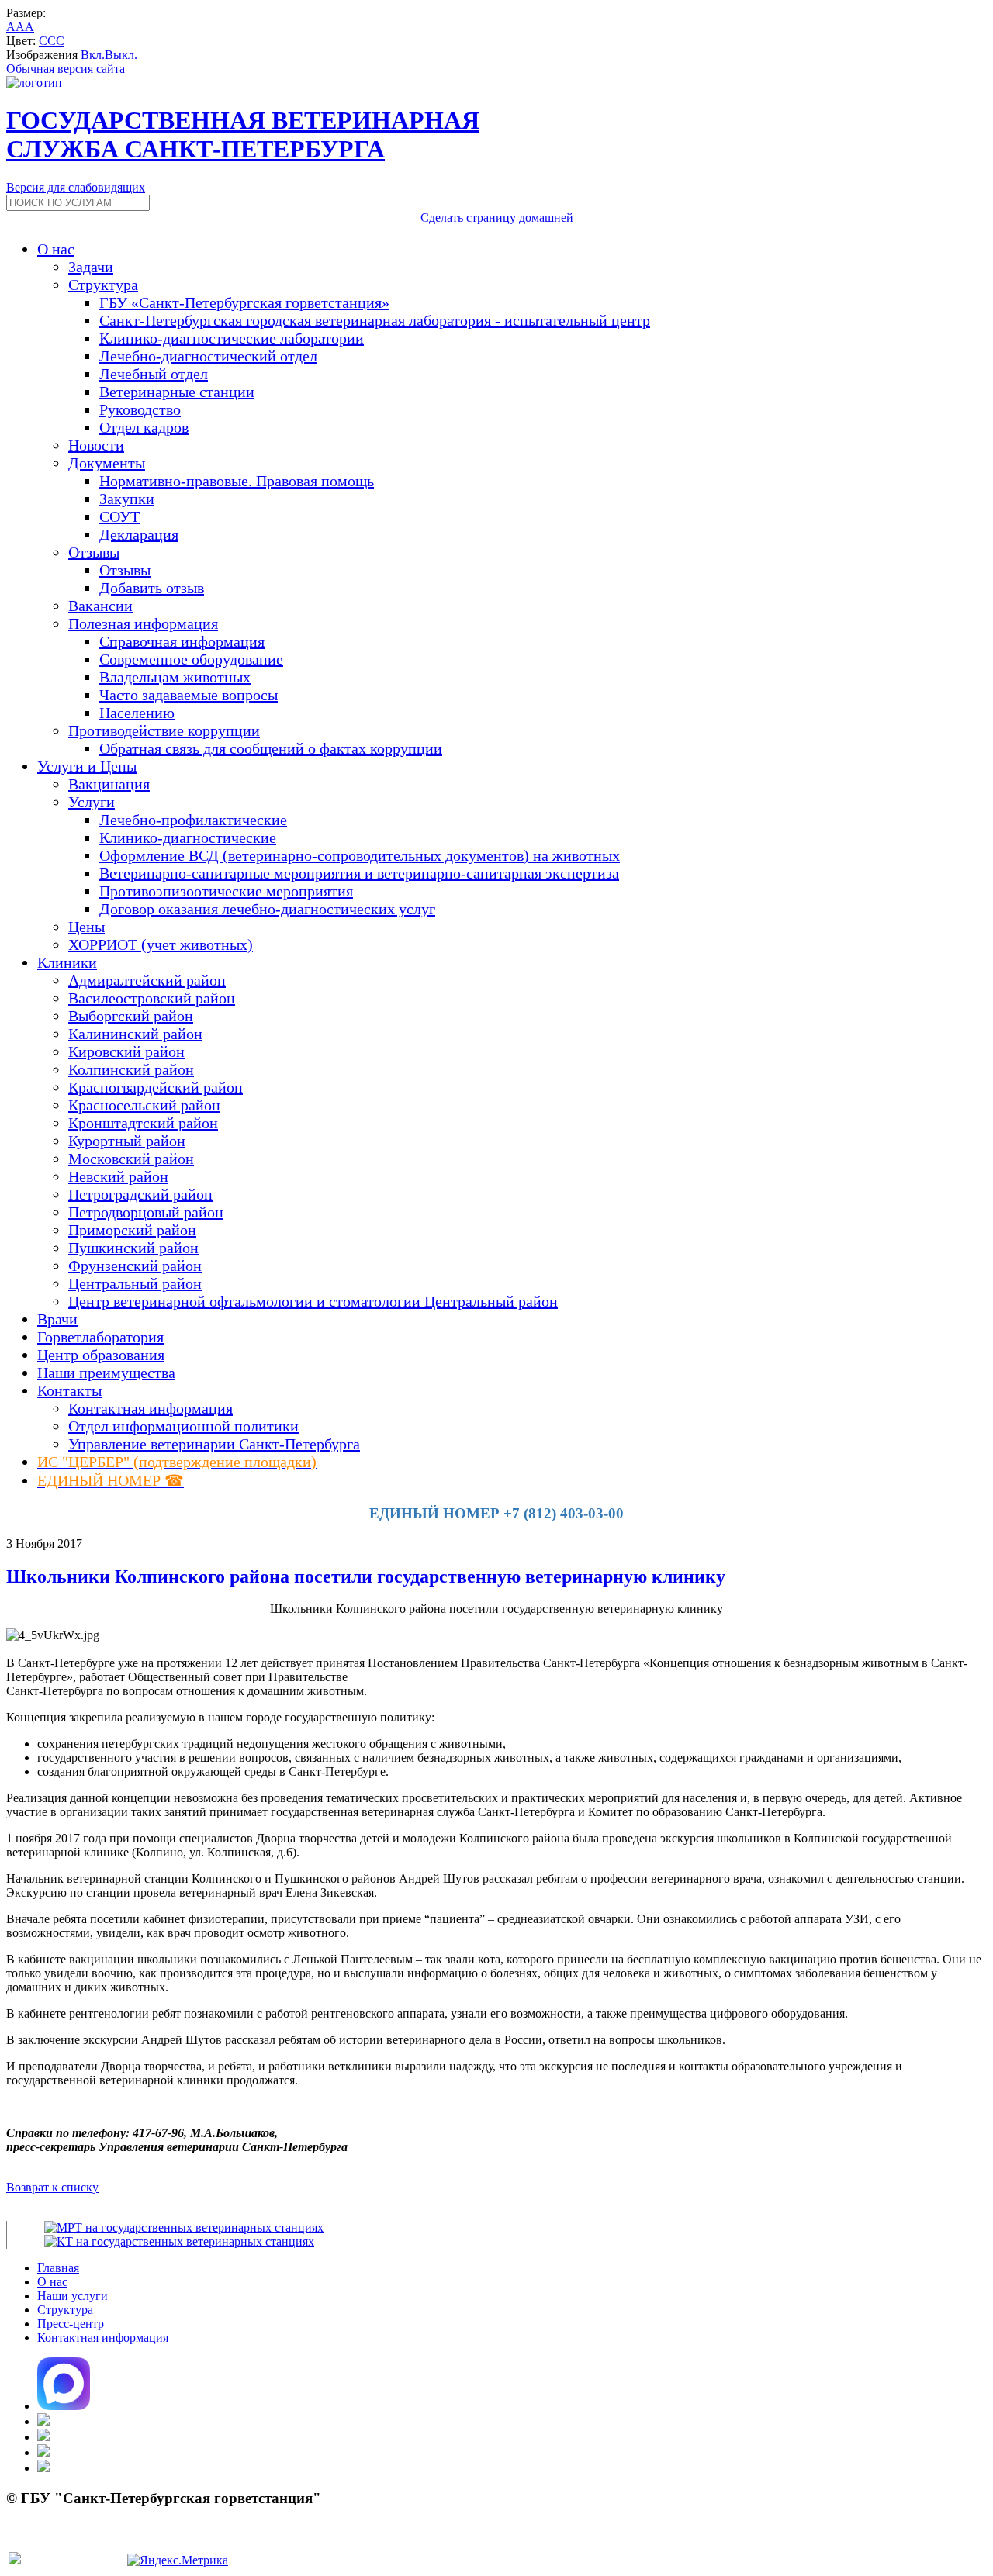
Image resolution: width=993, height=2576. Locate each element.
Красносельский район (144, 1105)
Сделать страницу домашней (497, 218)
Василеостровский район (152, 998)
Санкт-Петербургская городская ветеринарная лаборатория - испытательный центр (375, 320)
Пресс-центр (71, 2324)
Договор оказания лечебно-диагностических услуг (267, 909)
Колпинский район (131, 1069)
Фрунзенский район (135, 1266)
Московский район (131, 1159)
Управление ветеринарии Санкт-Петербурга (214, 1444)
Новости (96, 445)
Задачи (91, 267)
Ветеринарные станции (177, 392)
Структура (65, 2310)
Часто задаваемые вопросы (189, 695)
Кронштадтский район (143, 1123)
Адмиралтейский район (147, 980)
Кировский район (126, 1051)
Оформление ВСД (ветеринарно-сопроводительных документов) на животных (360, 855)
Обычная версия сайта (66, 69)
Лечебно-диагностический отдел (208, 356)
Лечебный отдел (154, 374)
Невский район (118, 1176)
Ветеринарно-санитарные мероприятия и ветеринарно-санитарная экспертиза (359, 873)
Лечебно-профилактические (193, 820)
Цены (86, 927)
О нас (52, 2282)
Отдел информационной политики (183, 1426)
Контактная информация (151, 1408)
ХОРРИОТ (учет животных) (161, 944)
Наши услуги (73, 2296)
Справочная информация (182, 641)
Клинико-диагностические (188, 837)
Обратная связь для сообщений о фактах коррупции (271, 748)
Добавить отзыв (152, 588)
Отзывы (125, 570)
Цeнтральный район (135, 1283)
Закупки (127, 499)
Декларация (139, 534)
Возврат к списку (52, 2187)
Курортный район (127, 1141)
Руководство (140, 409)
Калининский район (135, 1034)
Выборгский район (131, 1016)
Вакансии (100, 606)
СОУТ (119, 516)
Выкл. (121, 55)
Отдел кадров (144, 427)
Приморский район (132, 1230)
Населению (137, 713)
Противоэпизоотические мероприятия (226, 891)
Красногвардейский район (156, 1087)
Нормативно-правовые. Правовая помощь (237, 481)
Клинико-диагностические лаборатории (232, 338)
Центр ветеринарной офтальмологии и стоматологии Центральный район (313, 1301)
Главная (58, 2268)
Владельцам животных (175, 677)
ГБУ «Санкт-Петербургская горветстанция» (244, 302)
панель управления (57, 2542)
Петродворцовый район (146, 1212)
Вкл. (93, 55)
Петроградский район (140, 1194)
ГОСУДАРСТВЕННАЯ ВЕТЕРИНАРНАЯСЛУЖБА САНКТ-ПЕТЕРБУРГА (243, 135)
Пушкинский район (133, 1248)
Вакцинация (109, 784)
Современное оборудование (191, 659)
